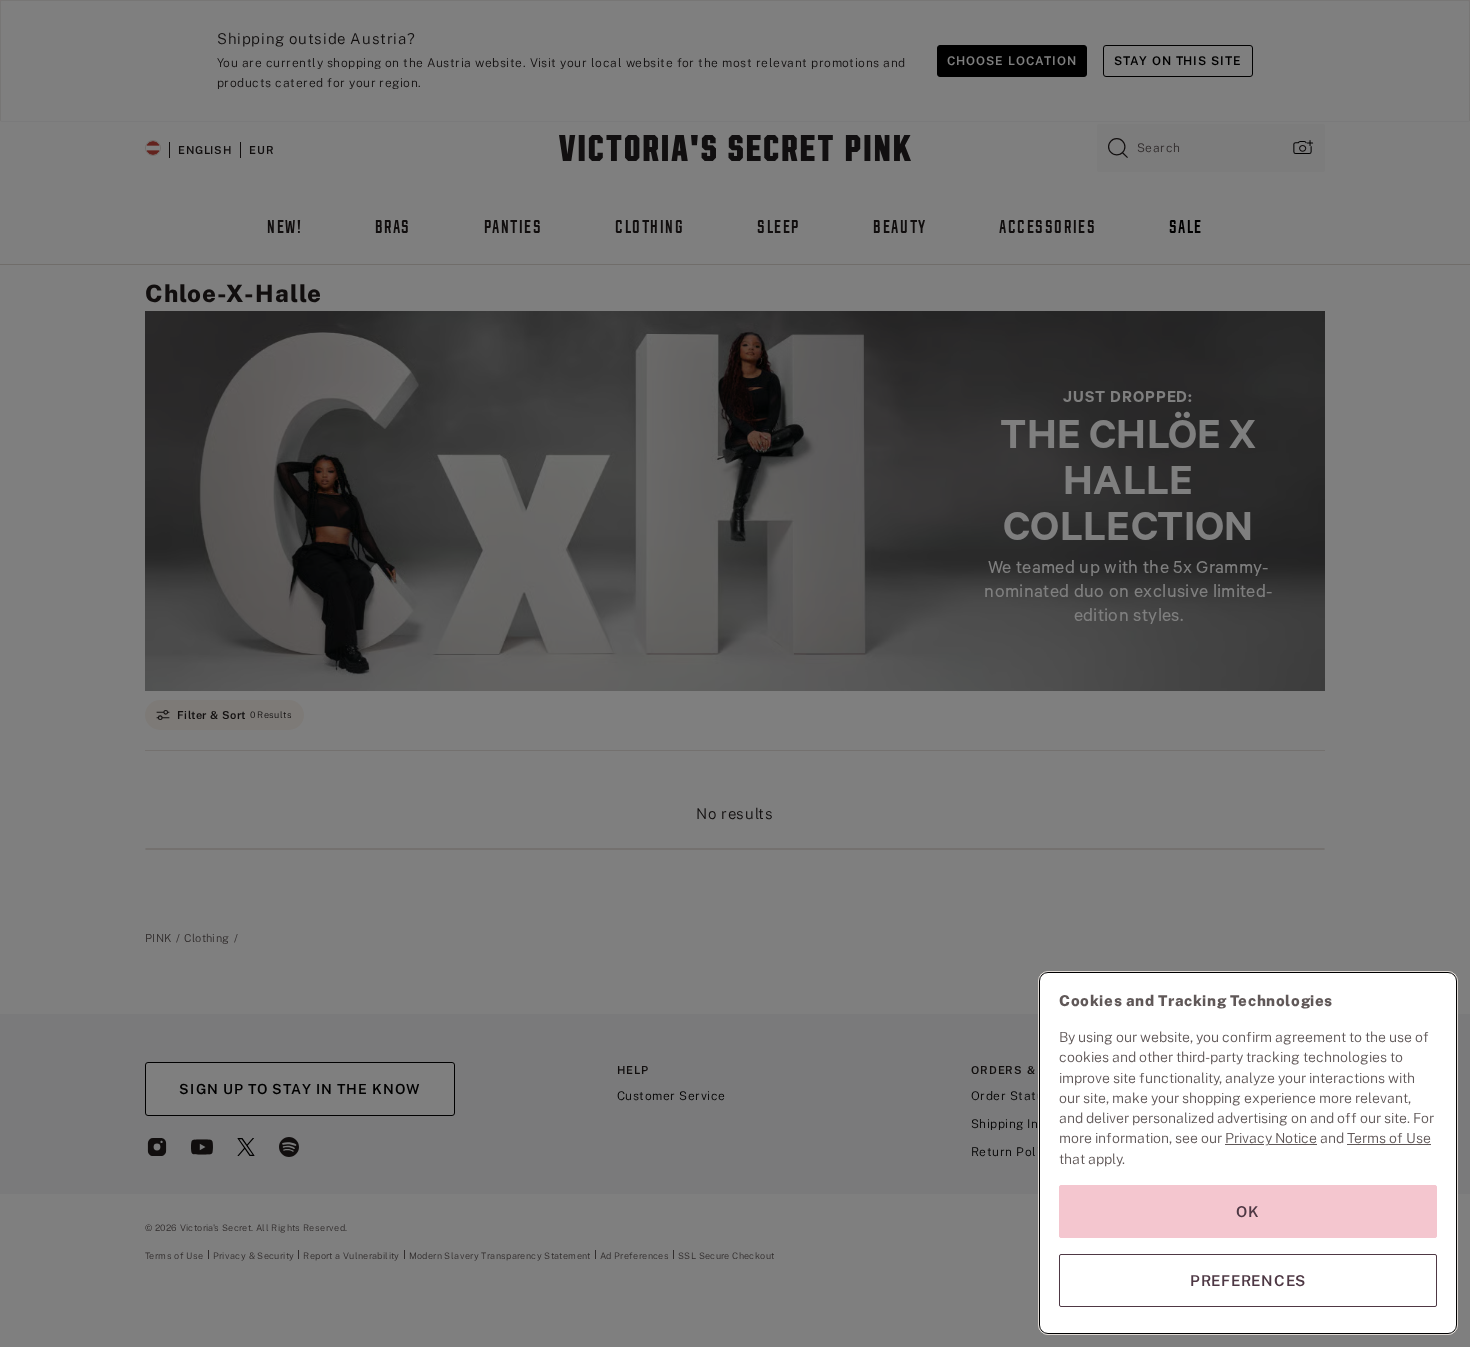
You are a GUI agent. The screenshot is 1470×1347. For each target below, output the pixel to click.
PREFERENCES (1248, 1280)
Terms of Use (1389, 1138)
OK (1248, 1211)
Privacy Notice (1271, 1138)
